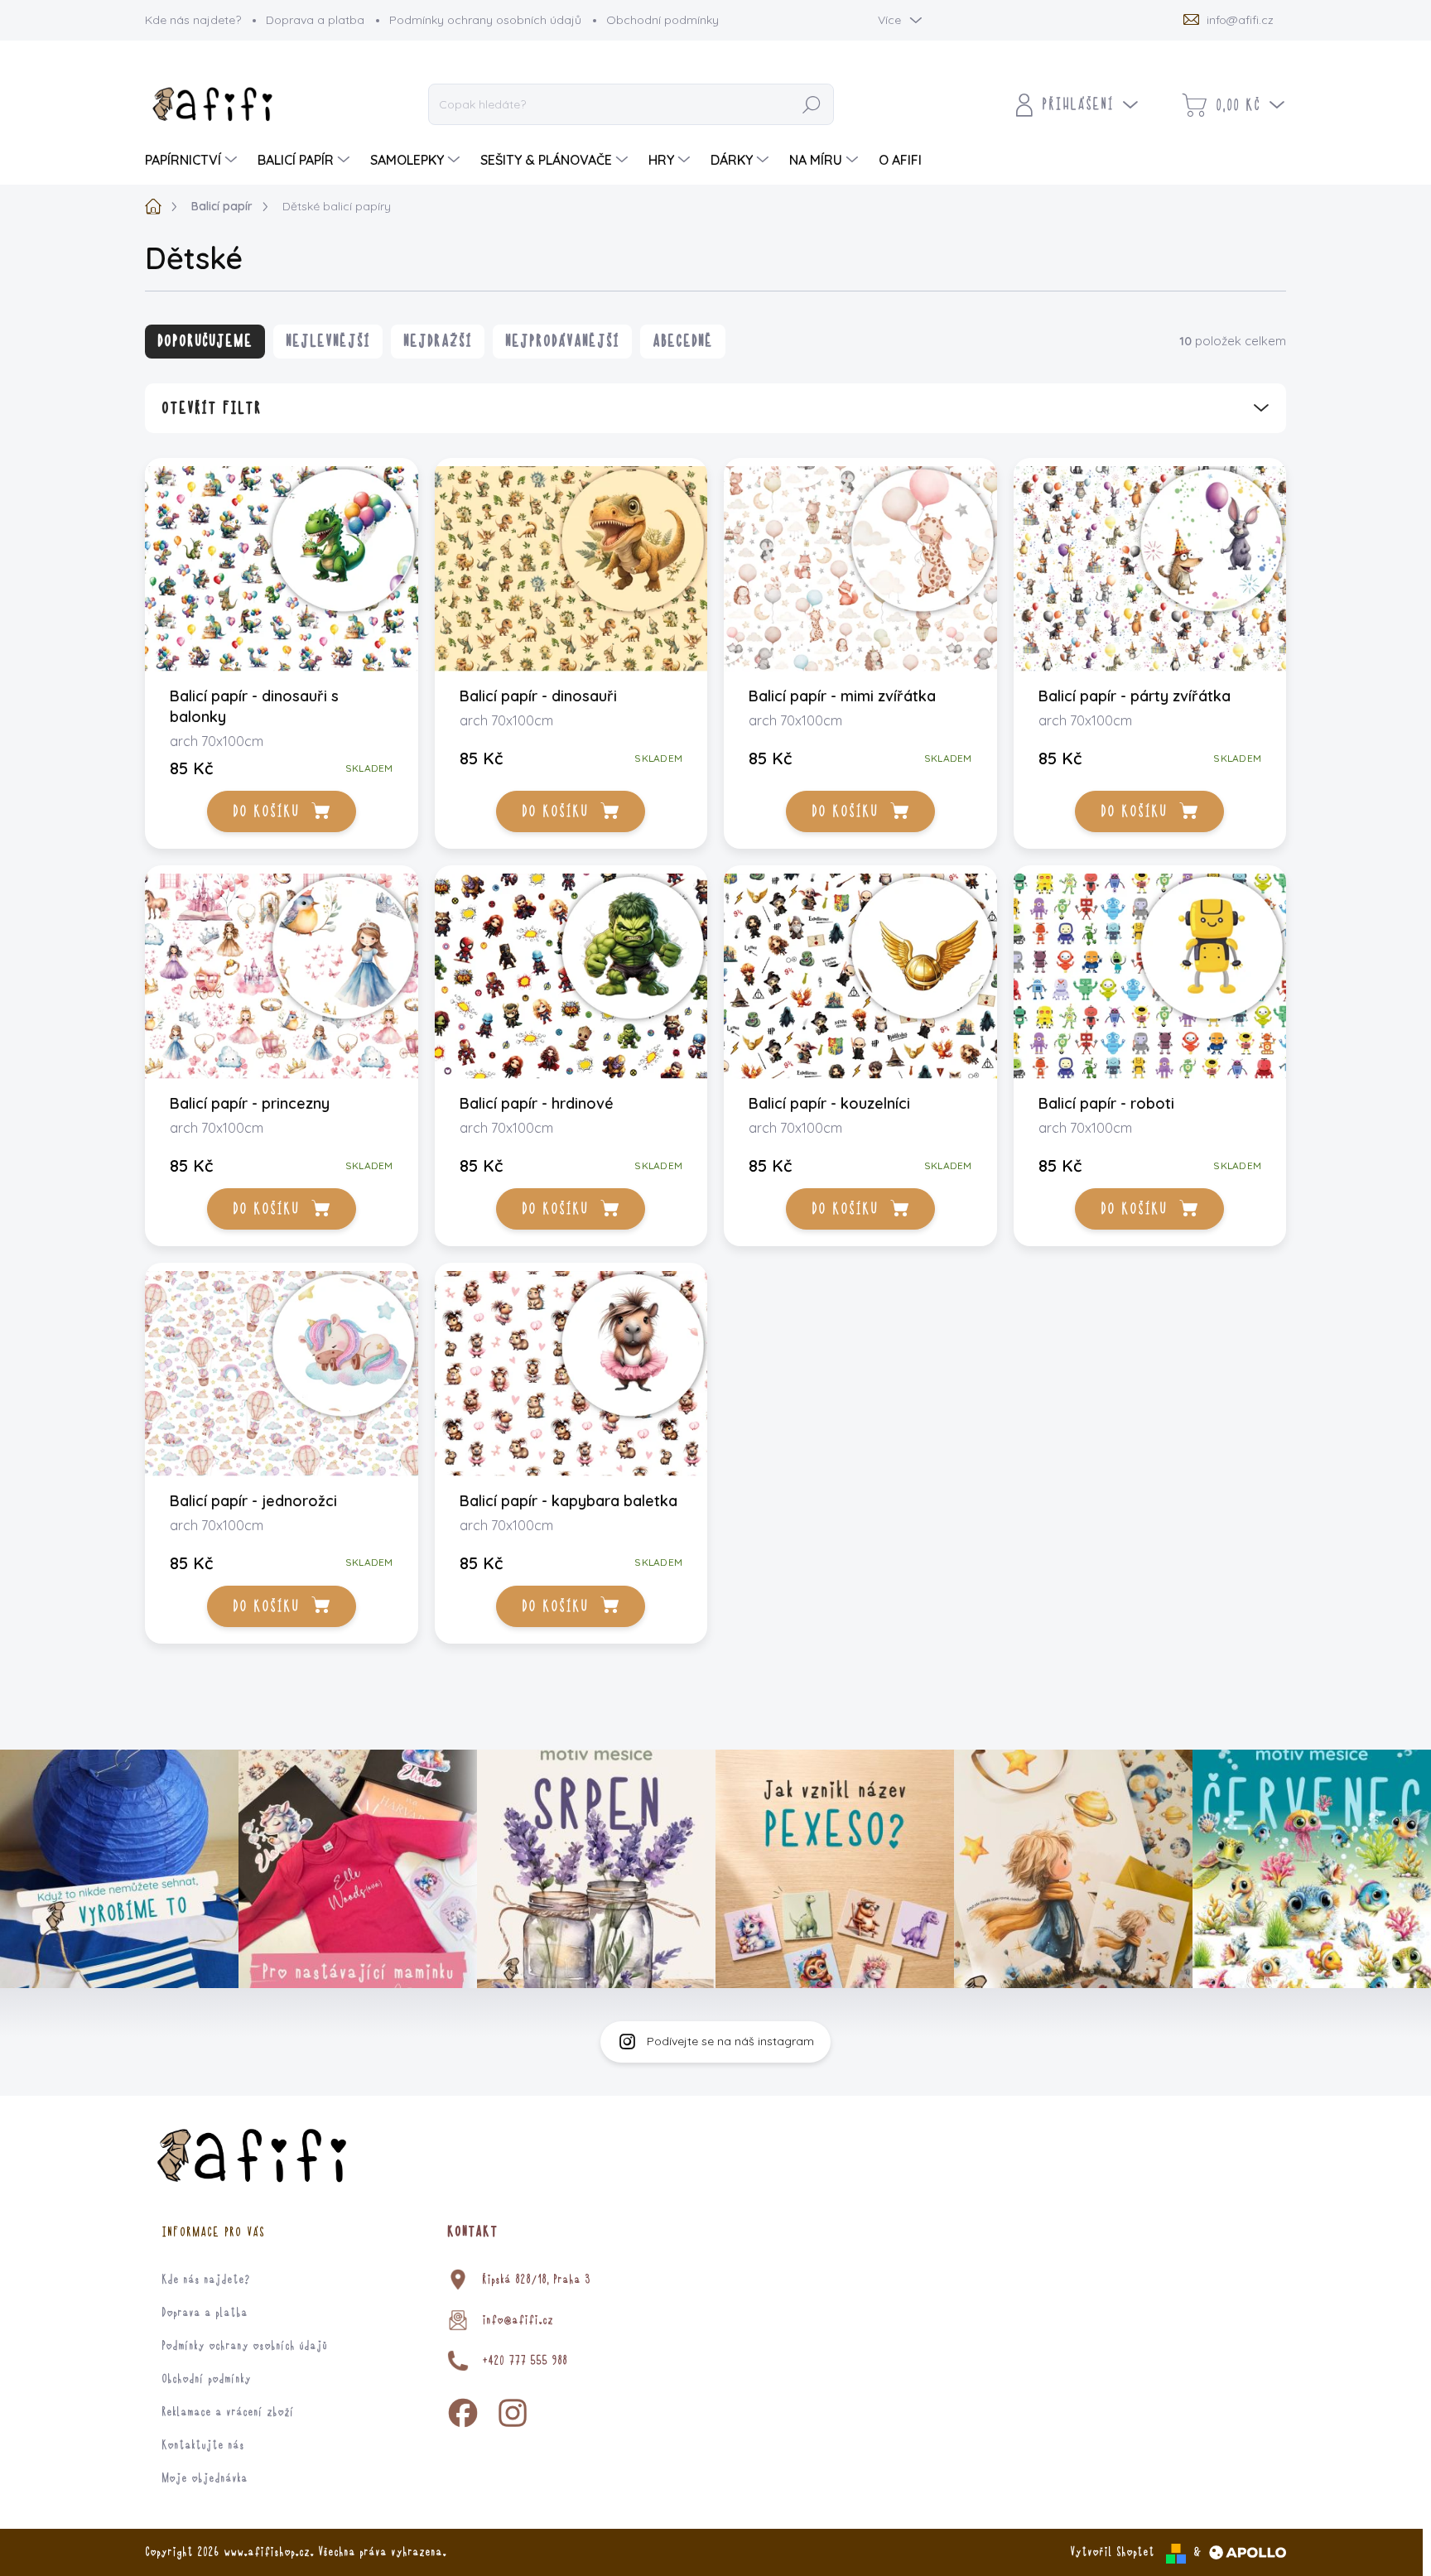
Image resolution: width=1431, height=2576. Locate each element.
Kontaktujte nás (203, 2445)
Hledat (812, 105)
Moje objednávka (205, 2478)
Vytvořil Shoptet (1112, 2552)
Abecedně (683, 341)
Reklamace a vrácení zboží (228, 2412)
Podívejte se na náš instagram (730, 2041)
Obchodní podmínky (662, 20)
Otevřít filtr (212, 408)
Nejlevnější (328, 341)
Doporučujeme (205, 341)
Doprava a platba (315, 20)
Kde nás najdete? (193, 20)
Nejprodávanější (562, 341)
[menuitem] (193, 160)
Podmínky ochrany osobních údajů (485, 20)
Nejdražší (438, 341)
